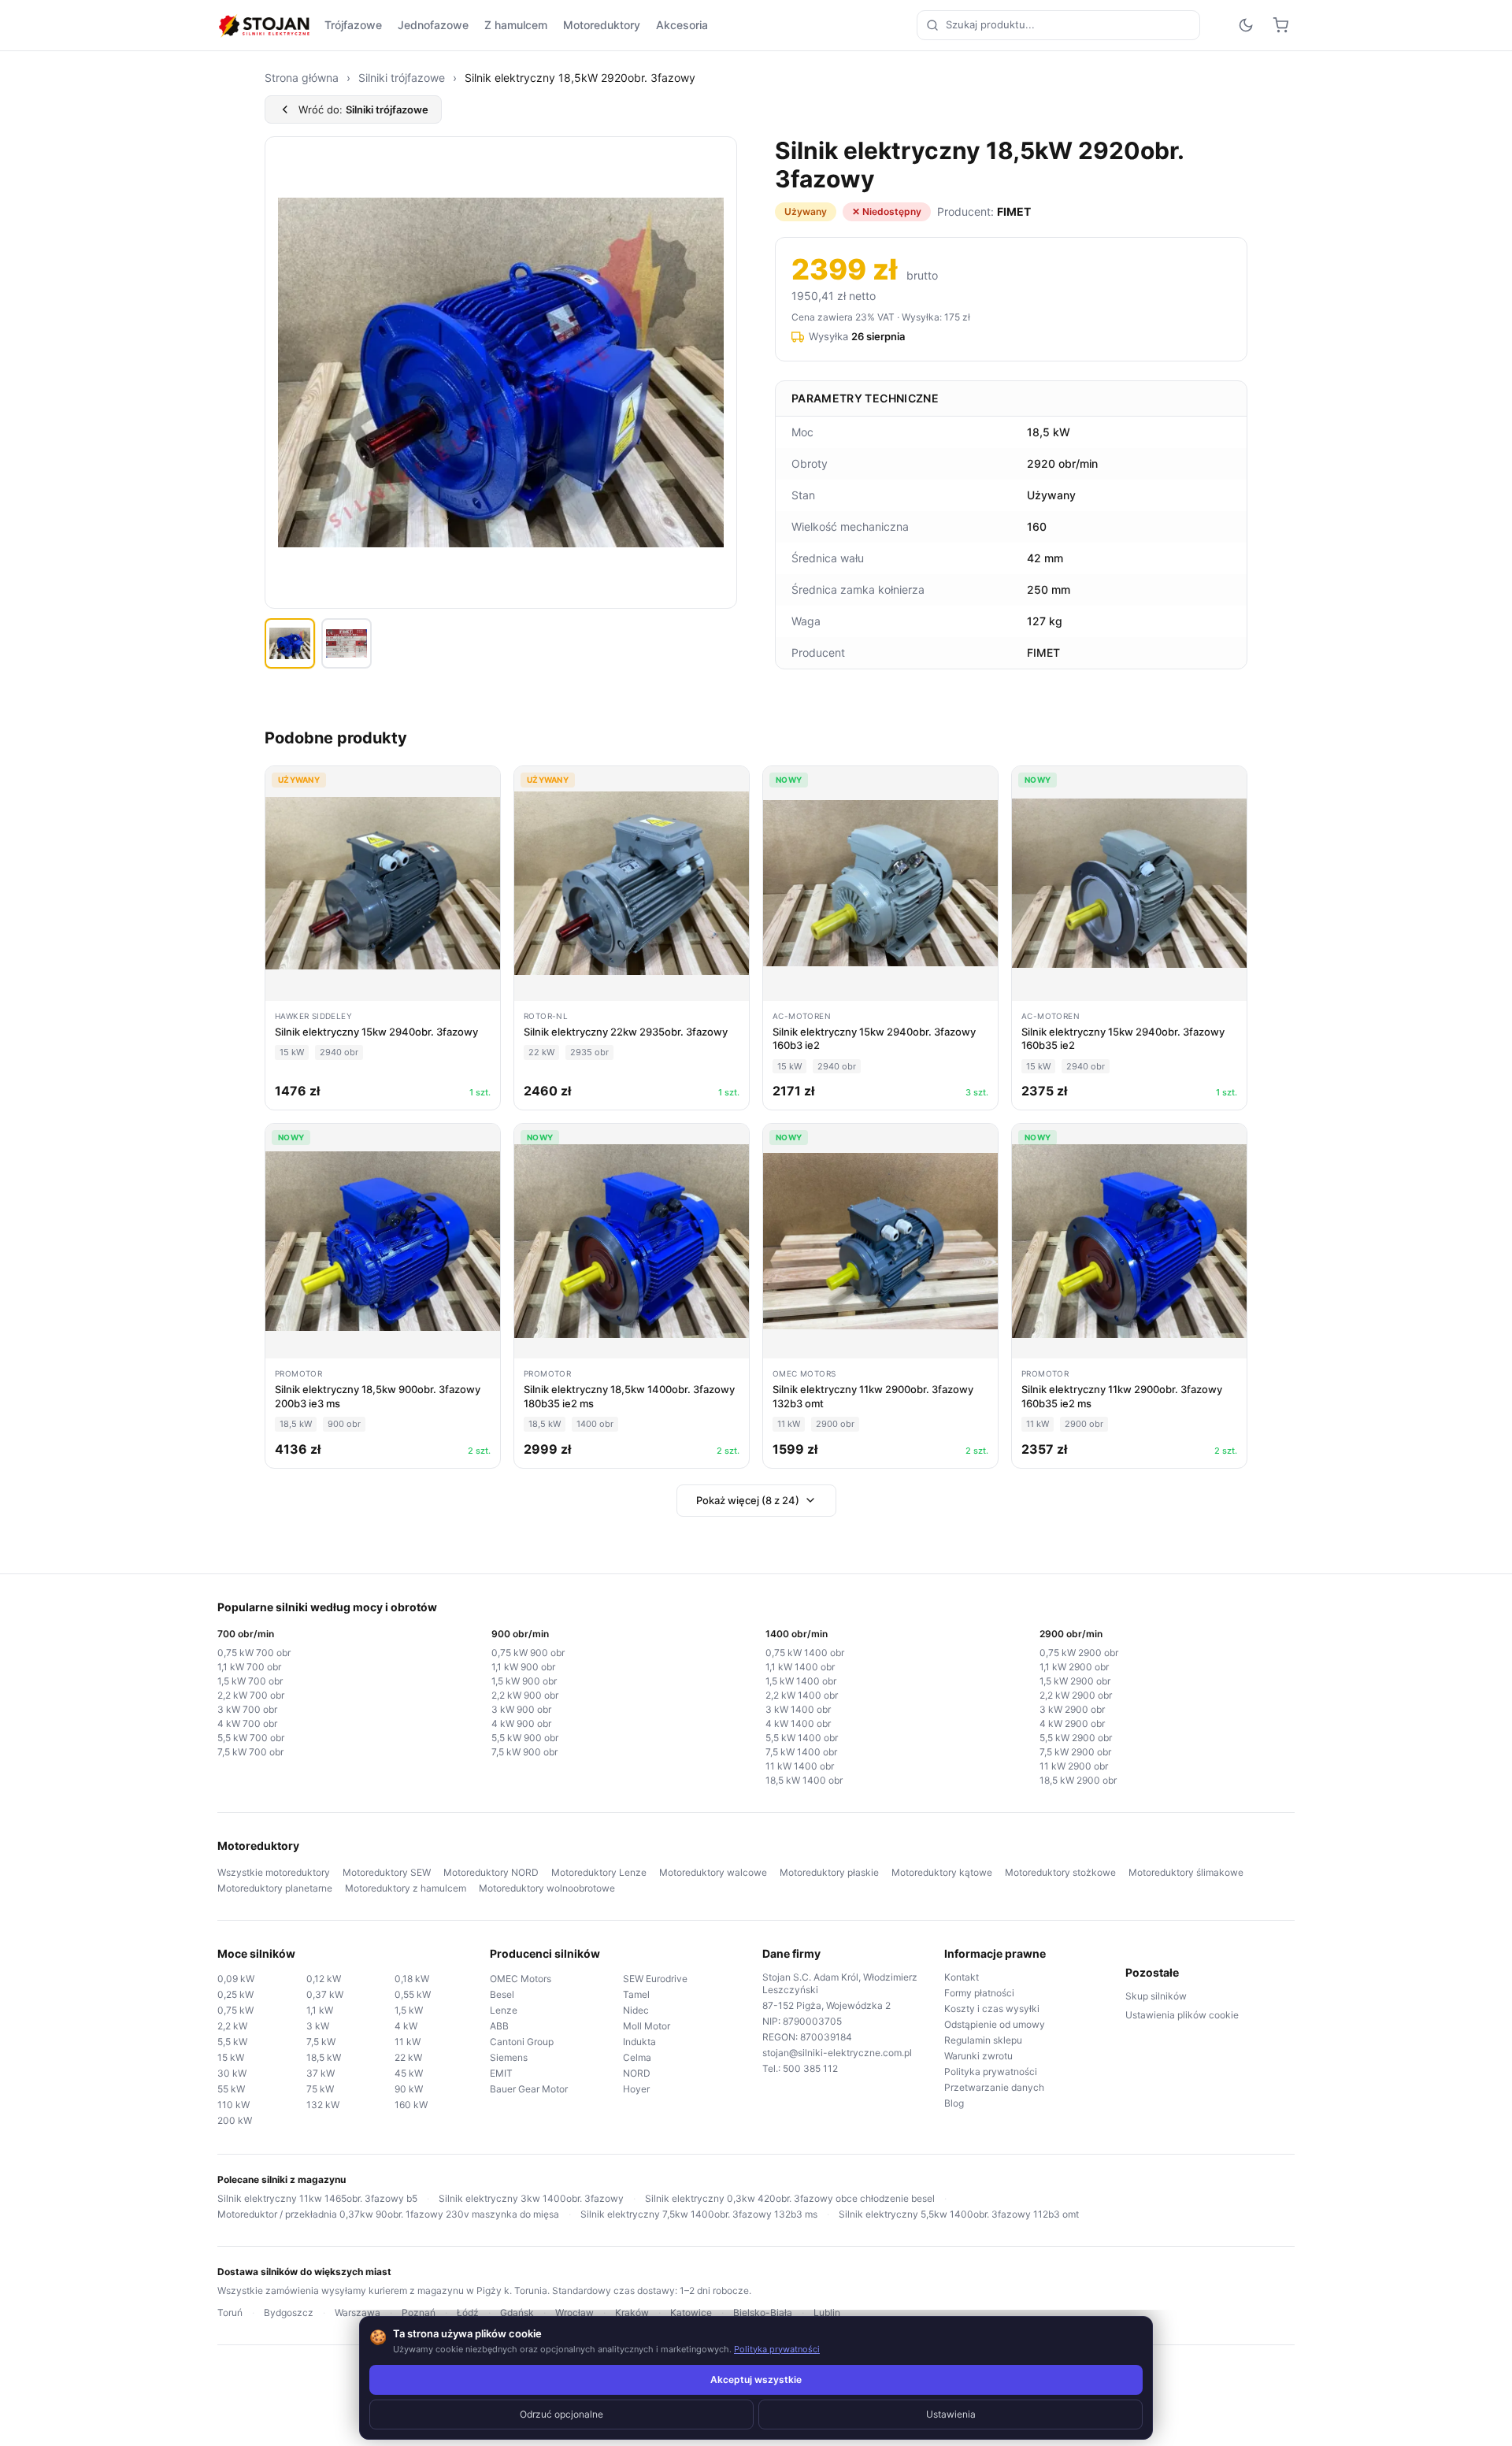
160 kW (411, 2105)
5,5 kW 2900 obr (1076, 1738)
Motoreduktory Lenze (599, 1872)
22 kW (408, 2057)
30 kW (232, 2073)
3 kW (318, 2026)
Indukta (639, 2042)
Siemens (509, 2057)
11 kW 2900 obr (1074, 1766)
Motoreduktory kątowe (942, 1872)
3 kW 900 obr (521, 1709)
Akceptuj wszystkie (756, 2379)
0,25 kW (235, 1994)
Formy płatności (979, 1993)
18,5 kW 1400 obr (804, 1780)
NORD (637, 2073)
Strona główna (302, 78)
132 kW (323, 2105)
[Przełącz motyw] (1246, 25)
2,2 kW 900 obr (525, 1695)
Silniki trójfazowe (402, 78)
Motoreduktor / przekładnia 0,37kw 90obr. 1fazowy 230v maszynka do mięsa (388, 2214)
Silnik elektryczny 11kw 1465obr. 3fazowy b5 (317, 2198)
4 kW (406, 2026)
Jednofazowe (433, 25)
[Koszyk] (1280, 25)
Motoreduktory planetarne (275, 1888)
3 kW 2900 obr (1072, 1709)
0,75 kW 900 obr (528, 1653)
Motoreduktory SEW (387, 1872)
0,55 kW (413, 1994)
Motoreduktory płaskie (829, 1872)
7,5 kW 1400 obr (801, 1752)
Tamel (636, 1994)
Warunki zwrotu (978, 2056)
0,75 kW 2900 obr (1079, 1653)
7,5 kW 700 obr (250, 1752)
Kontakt (962, 1977)
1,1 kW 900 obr (523, 1667)
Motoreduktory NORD (491, 1872)
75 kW (320, 2089)
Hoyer (636, 2089)
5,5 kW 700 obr (251, 1738)
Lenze (504, 2010)
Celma (637, 2057)
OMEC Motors (521, 1979)
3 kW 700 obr (247, 1709)
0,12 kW (324, 1979)
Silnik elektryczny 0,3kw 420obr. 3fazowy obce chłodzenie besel (790, 2198)
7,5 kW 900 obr (524, 1752)
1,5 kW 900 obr (524, 1681)
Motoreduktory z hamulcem (406, 1888)
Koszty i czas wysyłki (992, 2009)
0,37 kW (325, 1994)
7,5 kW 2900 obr (1075, 1752)
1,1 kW (320, 2010)
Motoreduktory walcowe (713, 1872)
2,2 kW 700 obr (251, 1695)
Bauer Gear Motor (529, 2089)
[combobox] (1058, 25)
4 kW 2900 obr (1072, 1723)
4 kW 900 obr (521, 1723)
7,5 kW (321, 2042)
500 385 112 (810, 2068)
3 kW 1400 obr (798, 1709)
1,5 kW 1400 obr (801, 1681)
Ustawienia (951, 2414)
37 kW (321, 2073)
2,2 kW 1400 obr (802, 1695)
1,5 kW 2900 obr (1075, 1681)
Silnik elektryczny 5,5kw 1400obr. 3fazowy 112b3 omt (959, 2214)
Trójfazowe (353, 25)
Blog (954, 2103)
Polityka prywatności (991, 2072)
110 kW (233, 2105)
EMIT (501, 2073)
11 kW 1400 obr (800, 1766)
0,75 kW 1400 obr (805, 1653)
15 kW (231, 2057)
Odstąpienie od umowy (995, 2024)
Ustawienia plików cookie (1182, 2015)
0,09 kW (236, 1979)
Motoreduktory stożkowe (1060, 1872)
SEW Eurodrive (655, 1979)
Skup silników (1156, 1996)
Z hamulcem (516, 25)
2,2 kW (232, 2026)
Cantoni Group (522, 2042)
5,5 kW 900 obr (525, 1738)
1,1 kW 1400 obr (800, 1667)
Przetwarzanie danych (994, 2087)
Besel (502, 1994)
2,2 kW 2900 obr (1076, 1695)
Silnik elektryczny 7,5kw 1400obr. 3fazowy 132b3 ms (699, 2214)
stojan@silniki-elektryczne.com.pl (837, 2053)
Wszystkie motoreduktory (274, 1872)
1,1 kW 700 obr (249, 1667)
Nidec (636, 2010)
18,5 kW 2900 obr (1078, 1780)
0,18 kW (412, 1979)
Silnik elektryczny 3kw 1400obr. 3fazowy (531, 2198)
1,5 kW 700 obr (250, 1681)
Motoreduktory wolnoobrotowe (547, 1888)
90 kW (409, 2089)
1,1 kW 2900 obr (1074, 1667)
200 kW (235, 2120)
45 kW (409, 2073)
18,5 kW (324, 2057)
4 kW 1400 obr (798, 1723)
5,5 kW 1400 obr (802, 1738)
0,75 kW (235, 2010)
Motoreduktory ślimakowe (1186, 1872)
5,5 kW (232, 2042)
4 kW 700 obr (247, 1723)
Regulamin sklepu (983, 2040)
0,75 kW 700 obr (254, 1653)
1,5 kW (409, 2010)
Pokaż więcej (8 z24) (748, 1500)
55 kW (231, 2089)
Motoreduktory (602, 25)
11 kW (408, 2042)
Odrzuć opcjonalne (561, 2414)
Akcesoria (682, 25)
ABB (499, 2026)
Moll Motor (647, 2026)
